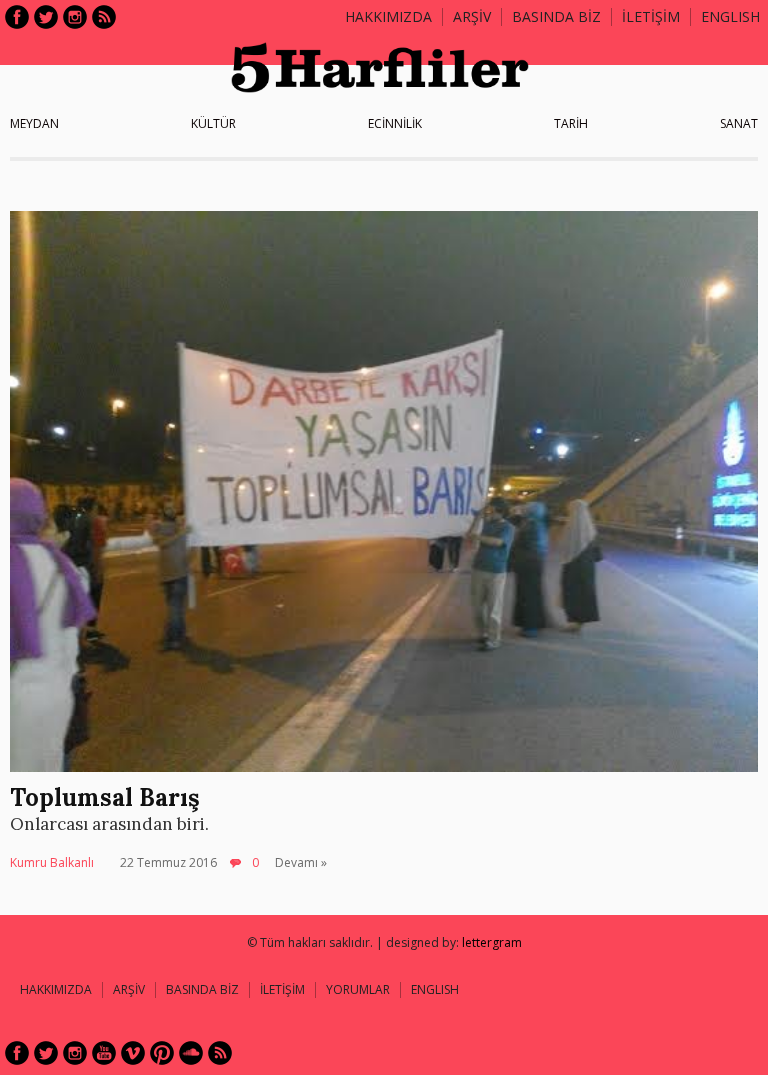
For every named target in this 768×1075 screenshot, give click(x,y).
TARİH (571, 123)
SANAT (739, 123)
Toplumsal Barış (105, 797)
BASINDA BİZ (556, 16)
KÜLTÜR (213, 123)
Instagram (75, 17)
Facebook (17, 17)
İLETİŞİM (651, 16)
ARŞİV (472, 16)
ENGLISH (730, 16)
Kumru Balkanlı (52, 862)
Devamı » (301, 862)
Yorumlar (358, 989)
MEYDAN (34, 123)
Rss (104, 17)
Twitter (46, 17)
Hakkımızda (388, 16)
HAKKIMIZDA (56, 989)
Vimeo (133, 1053)
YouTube (104, 1053)
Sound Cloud (191, 1053)
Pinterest (162, 1053)
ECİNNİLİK (395, 123)
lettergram (492, 942)
